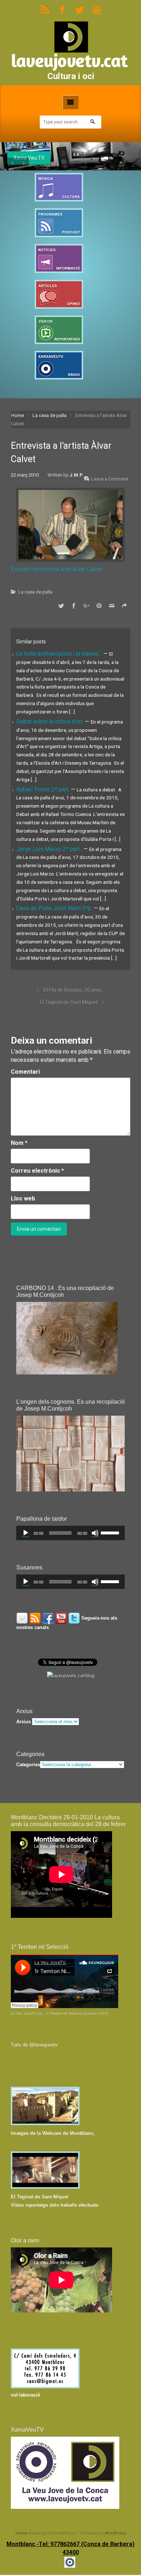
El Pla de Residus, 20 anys (73, 990)
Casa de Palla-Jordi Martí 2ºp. (55, 908)
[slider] (111, 1532)
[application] (70, 1533)
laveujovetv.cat (69, 60)
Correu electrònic (37, 1171)
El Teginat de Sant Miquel (69, 1002)
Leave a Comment (110, 479)
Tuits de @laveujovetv (34, 2045)
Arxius (23, 1722)
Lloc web (23, 1198)
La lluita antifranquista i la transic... (60, 654)
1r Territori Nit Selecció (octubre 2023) (77, 2013)
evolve (21, 2533)
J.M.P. (76, 475)
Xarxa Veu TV (29, 158)
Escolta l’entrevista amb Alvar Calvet (57, 569)
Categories (28, 1765)
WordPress (116, 2533)
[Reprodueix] (26, 1533)
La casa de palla (50, 415)
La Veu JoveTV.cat (27, 2013)
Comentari (25, 1072)
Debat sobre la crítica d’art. (51, 722)
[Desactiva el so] (95, 1533)
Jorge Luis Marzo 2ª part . (50, 849)
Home (18, 415)
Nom (19, 1143)
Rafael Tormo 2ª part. (44, 789)
